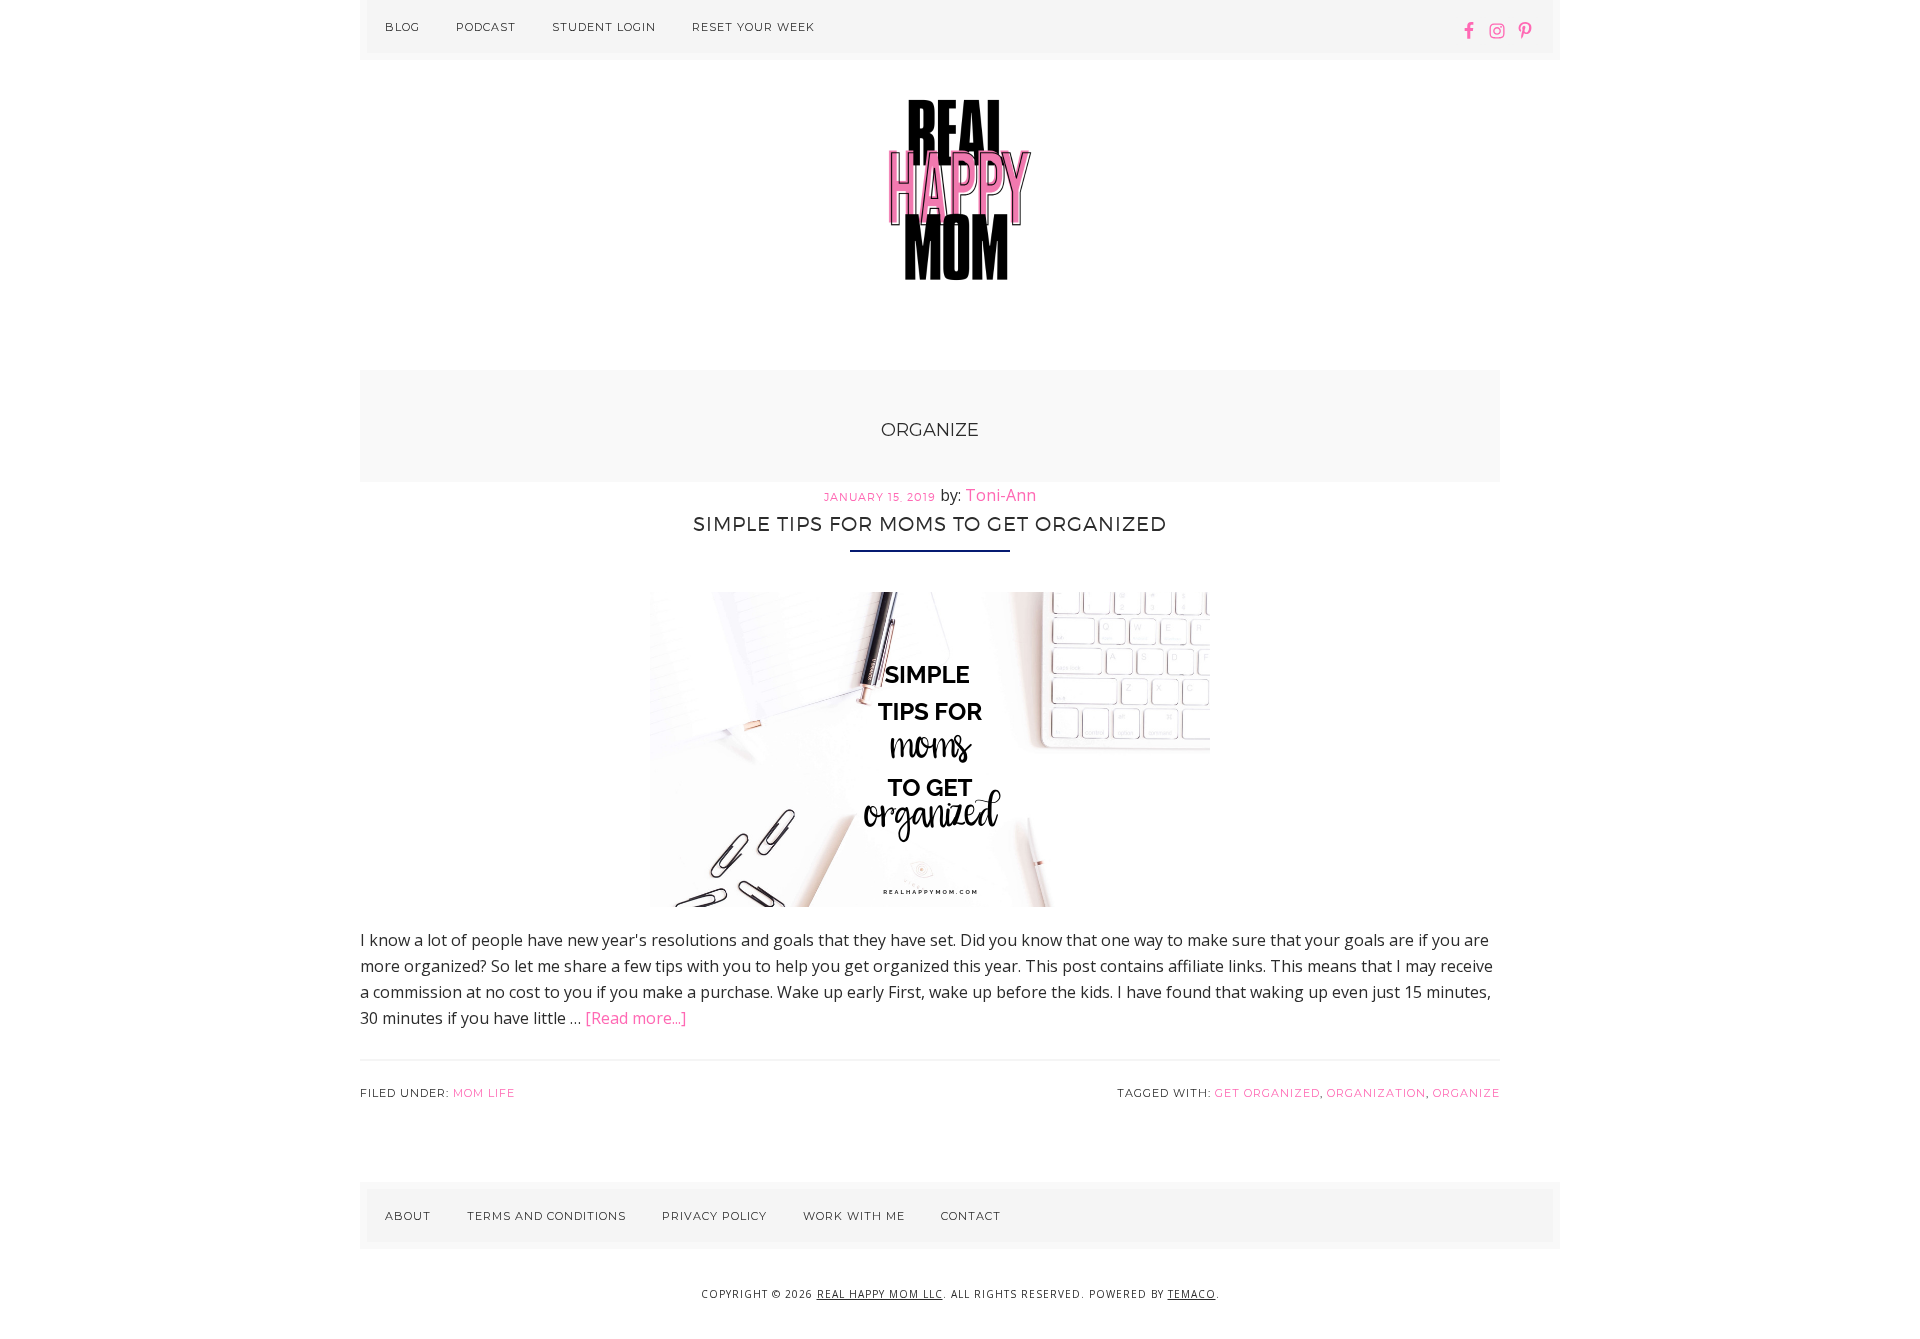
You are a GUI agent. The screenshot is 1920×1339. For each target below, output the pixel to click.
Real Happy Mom (960, 190)
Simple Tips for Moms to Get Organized (930, 524)
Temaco (1192, 1294)
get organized (1267, 1093)
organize (1466, 1093)
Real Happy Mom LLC (880, 1294)
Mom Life (484, 1093)
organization (1376, 1093)
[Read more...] (635, 1018)
